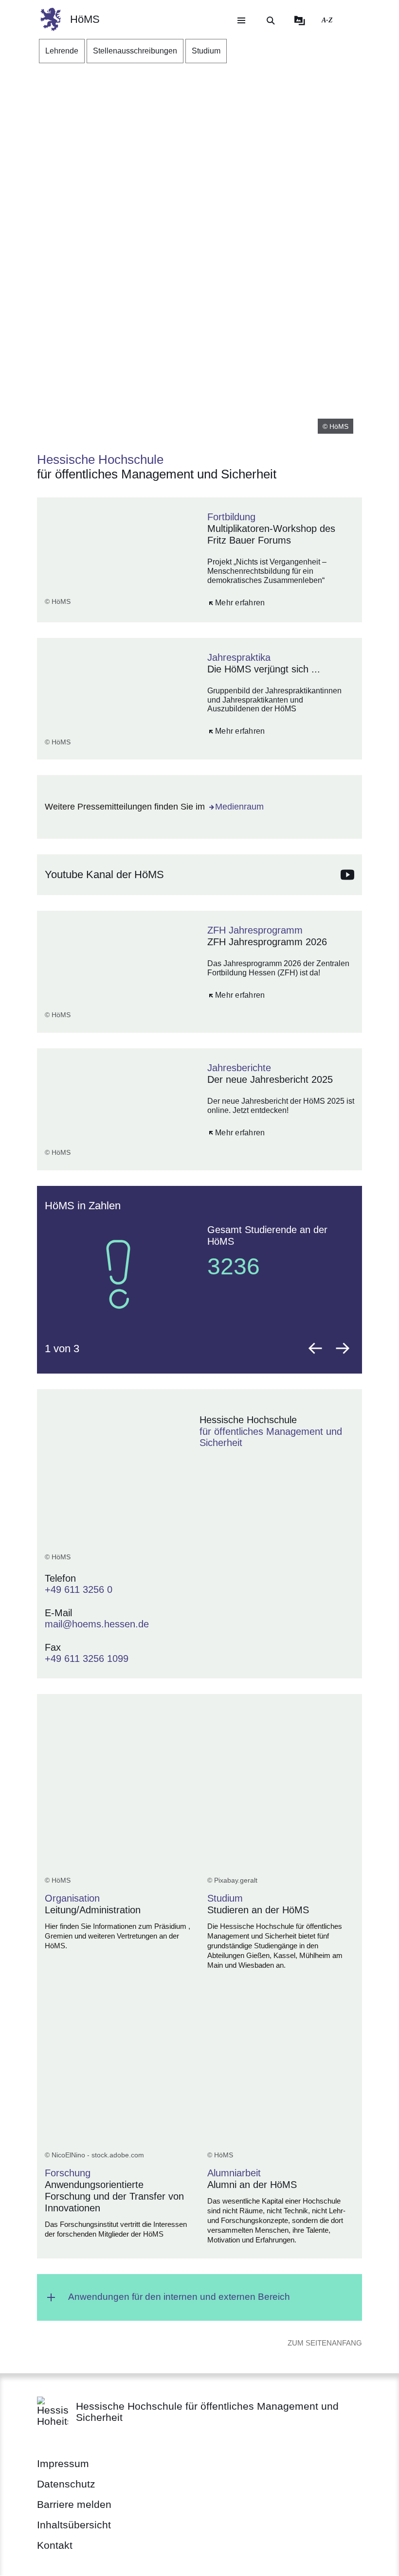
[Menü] (241, 20)
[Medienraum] (300, 20)
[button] (315, 1348)
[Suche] (271, 20)
